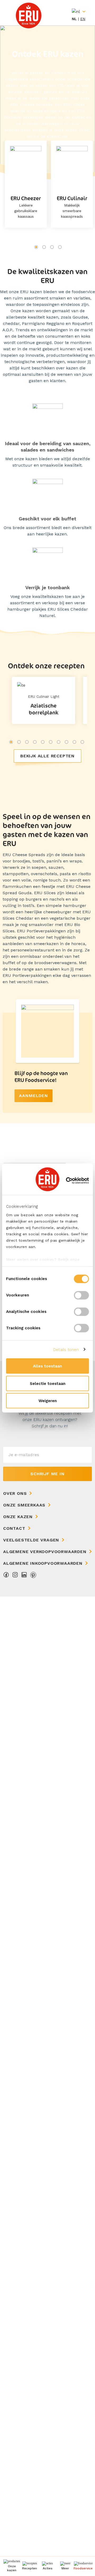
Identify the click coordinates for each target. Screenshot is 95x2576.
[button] (65, 2566)
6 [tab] (51, 742)
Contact (14, 1528)
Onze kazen (18, 1517)
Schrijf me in (47, 1474)
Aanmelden (34, 1096)
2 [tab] (44, 247)
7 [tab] (59, 742)
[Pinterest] (33, 1576)
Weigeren (48, 1401)
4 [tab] (60, 247)
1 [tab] (36, 247)
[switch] (81, 1295)
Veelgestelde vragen (31, 1540)
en (83, 19)
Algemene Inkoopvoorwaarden (43, 1563)
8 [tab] (66, 742)
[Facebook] (6, 1576)
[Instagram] (15, 1576)
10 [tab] (82, 742)
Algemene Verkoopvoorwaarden (45, 1552)
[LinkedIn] (24, 1576)
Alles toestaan (47, 1366)
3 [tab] (52, 247)
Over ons (15, 1493)
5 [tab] (43, 742)
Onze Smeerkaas (24, 1505)
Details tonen (66, 1349)
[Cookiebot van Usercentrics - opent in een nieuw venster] (67, 1180)
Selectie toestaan (48, 1383)
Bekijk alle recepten (47, 756)
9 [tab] (74, 742)
